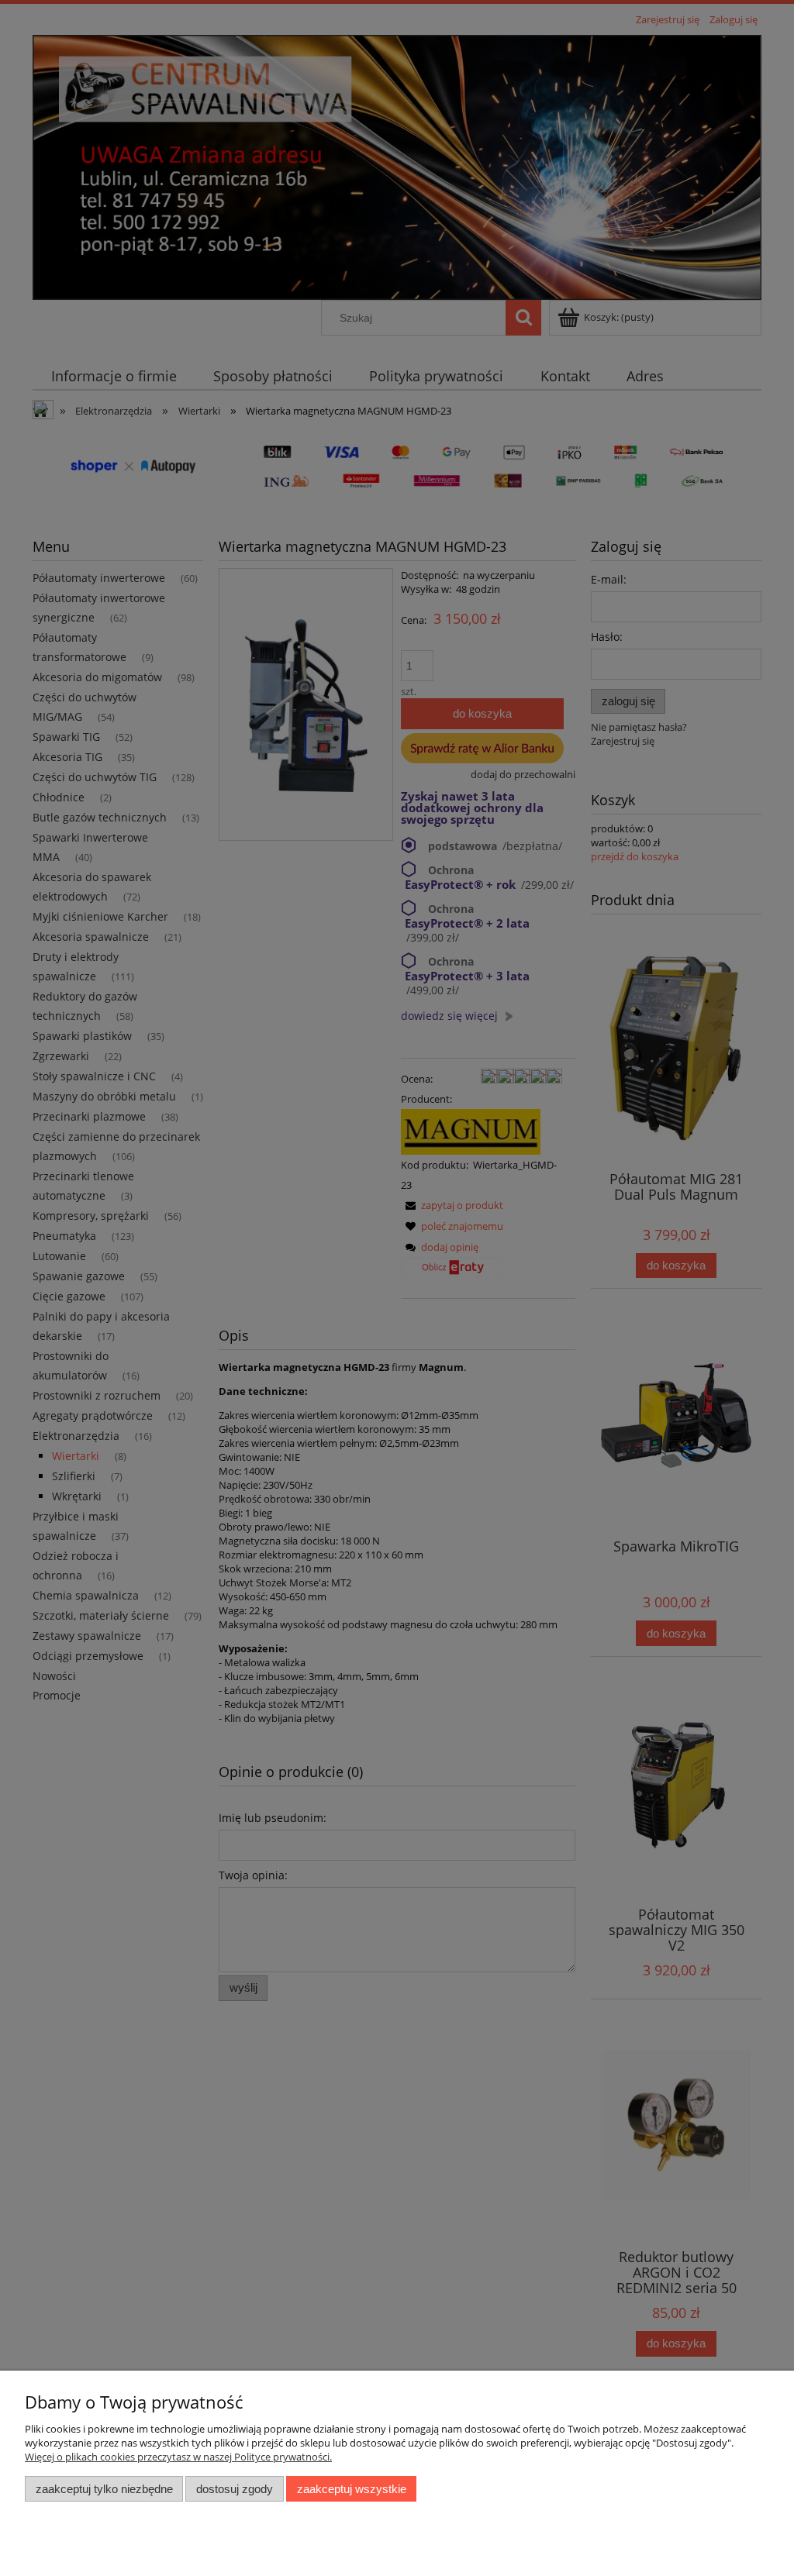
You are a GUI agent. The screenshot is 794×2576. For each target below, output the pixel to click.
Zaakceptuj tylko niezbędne (104, 2489)
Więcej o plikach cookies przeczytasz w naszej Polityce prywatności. (178, 2457)
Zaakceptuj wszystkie (352, 2489)
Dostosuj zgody (235, 2489)
